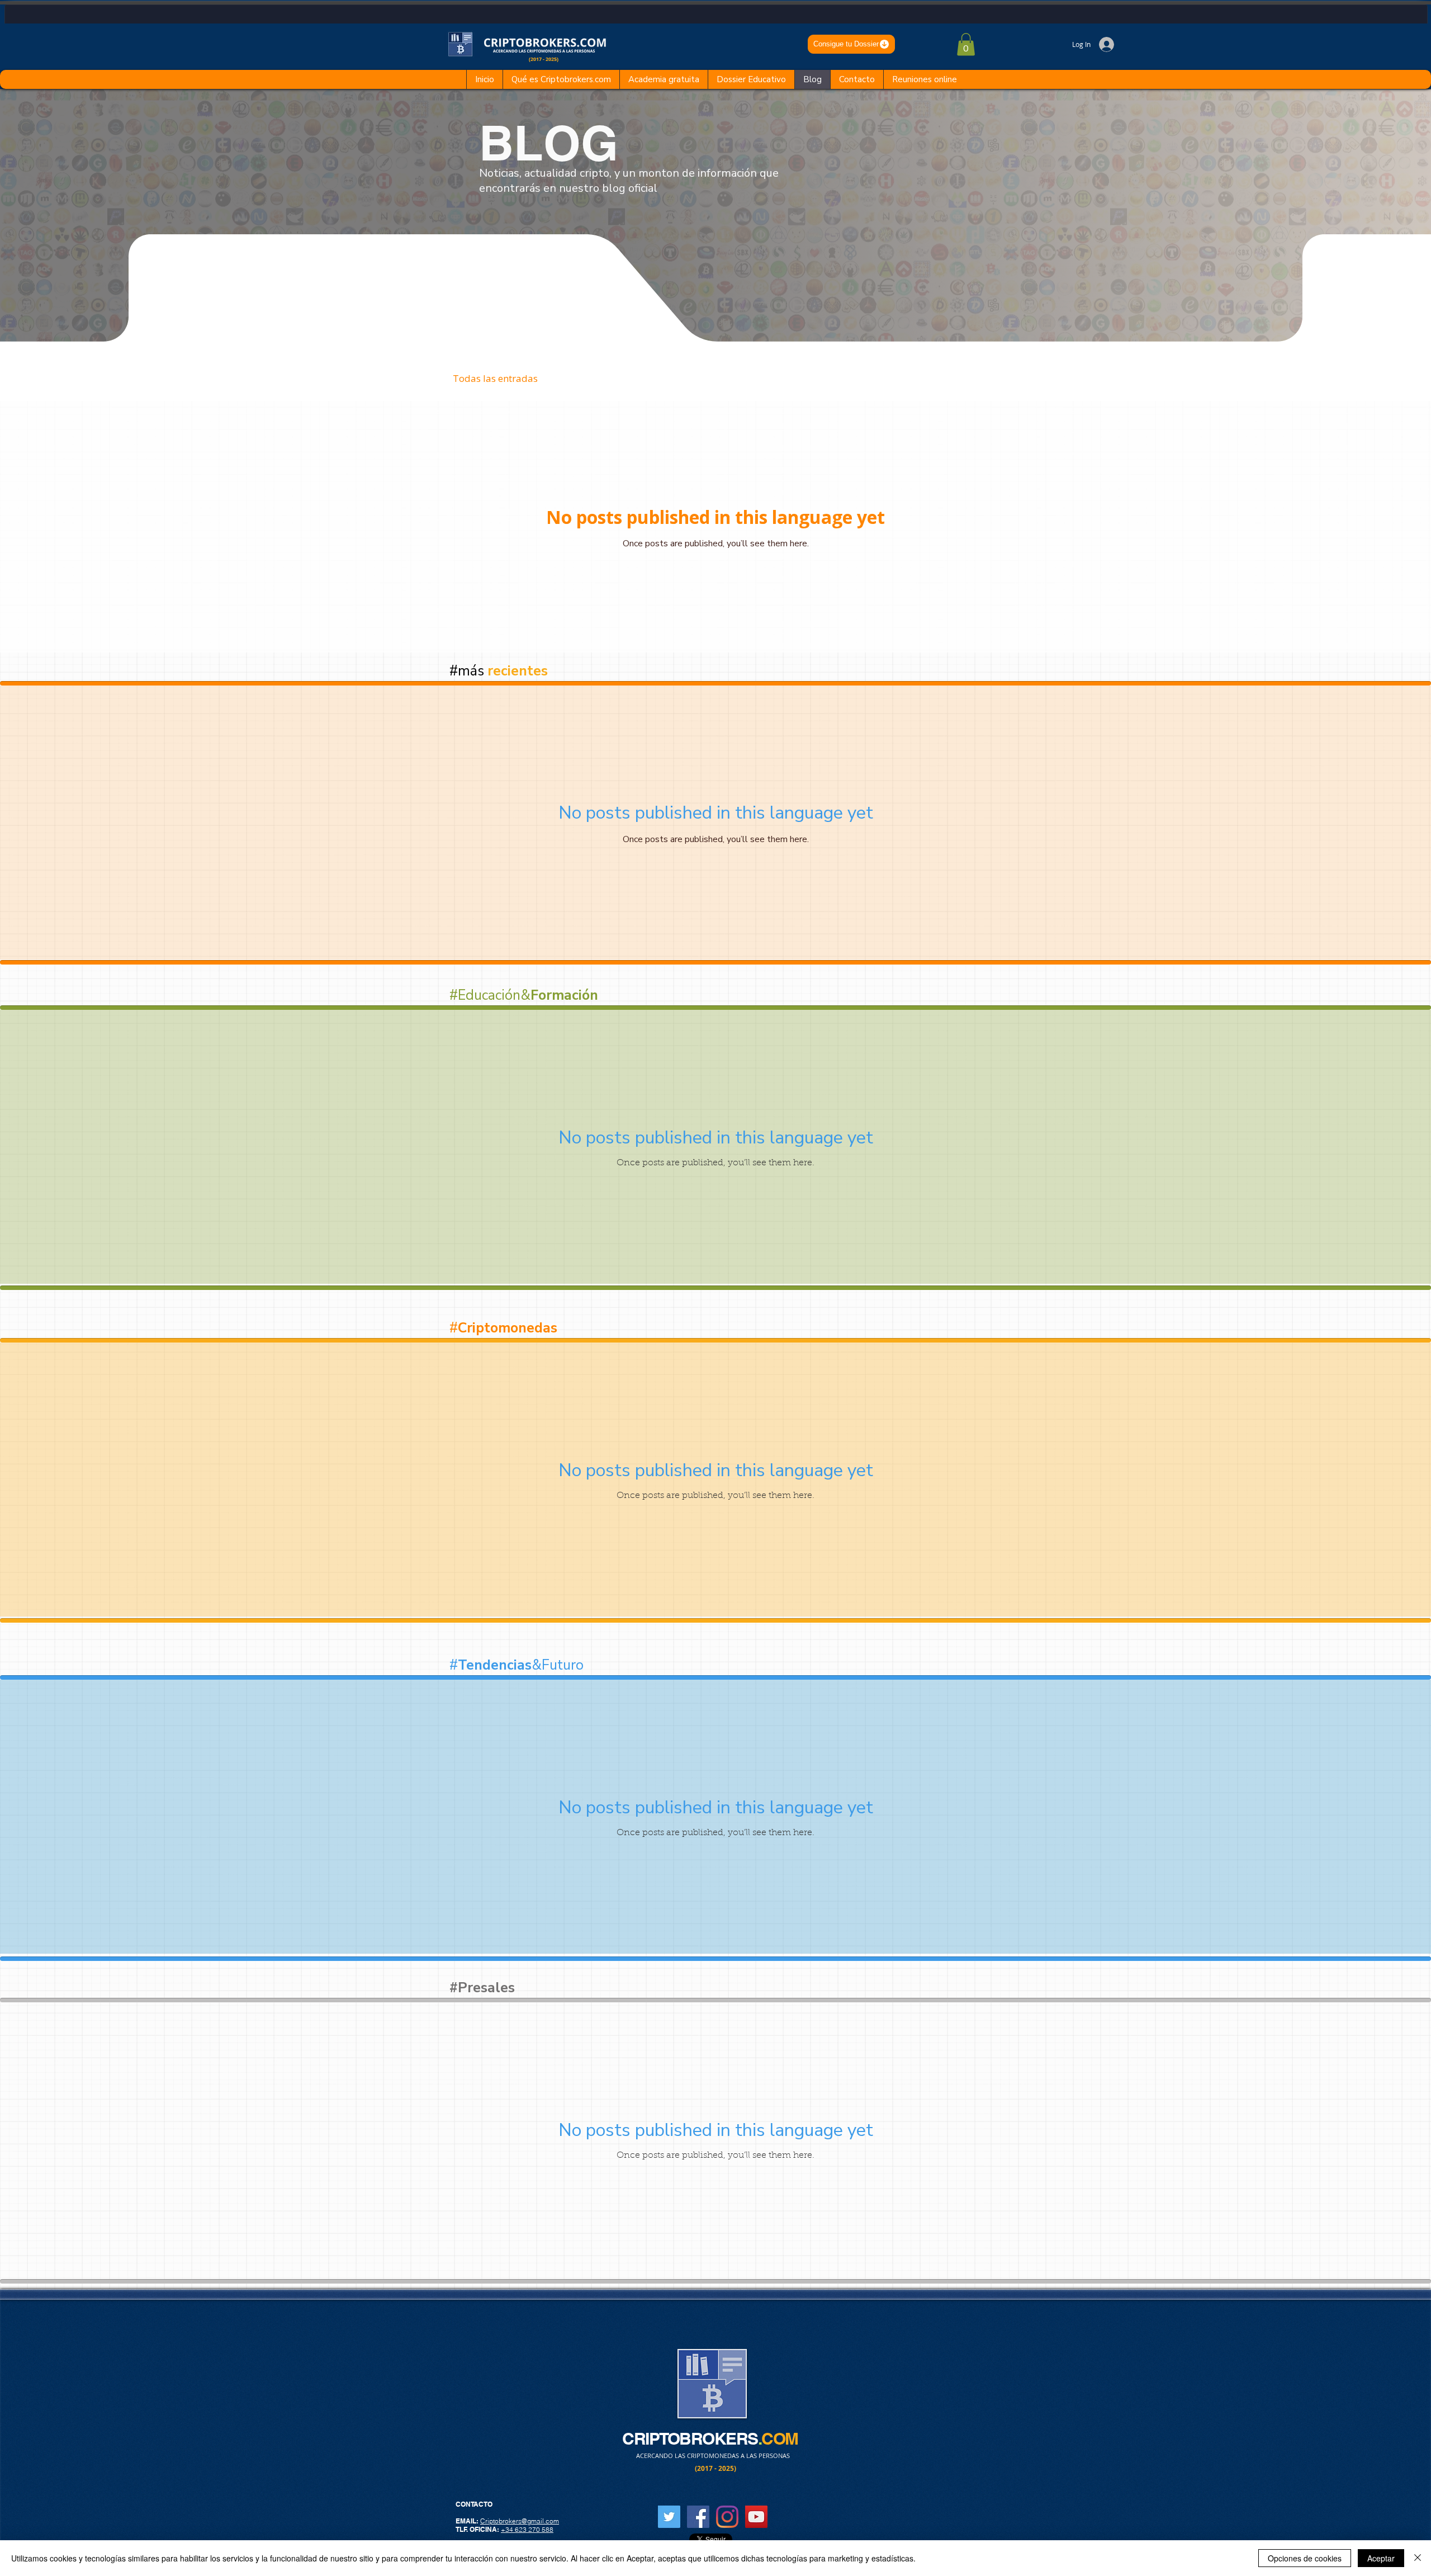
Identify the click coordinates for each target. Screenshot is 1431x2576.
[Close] (1418, 2558)
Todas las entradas (495, 378)
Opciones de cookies (1305, 2558)
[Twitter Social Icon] (669, 2517)
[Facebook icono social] (698, 2517)
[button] (966, 44)
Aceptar (1381, 2558)
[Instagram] (727, 2517)
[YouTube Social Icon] (756, 2517)
